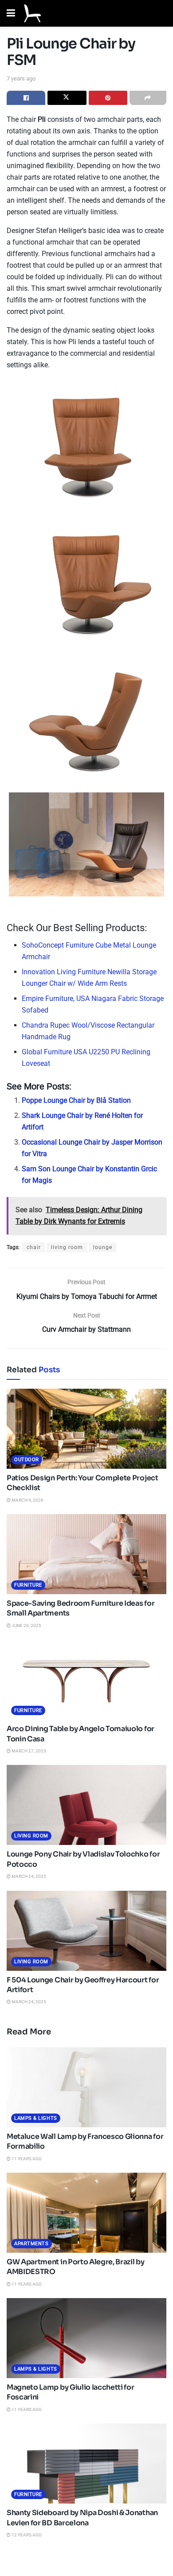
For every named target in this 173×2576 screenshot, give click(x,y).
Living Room (31, 1836)
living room (67, 1247)
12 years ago (26, 2535)
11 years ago (26, 2159)
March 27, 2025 (28, 1751)
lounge (103, 1247)
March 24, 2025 (28, 1876)
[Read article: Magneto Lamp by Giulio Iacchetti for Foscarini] (86, 2338)
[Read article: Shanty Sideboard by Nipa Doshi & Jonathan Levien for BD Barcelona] (86, 2463)
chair (34, 1247)
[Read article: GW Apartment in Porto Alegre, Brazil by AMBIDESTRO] (86, 2213)
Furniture (28, 1585)
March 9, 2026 (27, 1500)
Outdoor (27, 1460)
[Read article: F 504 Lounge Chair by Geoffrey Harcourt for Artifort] (86, 1931)
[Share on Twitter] (67, 98)
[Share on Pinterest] (108, 98)
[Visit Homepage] (32, 13)
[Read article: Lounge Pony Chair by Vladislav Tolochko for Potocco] (86, 1805)
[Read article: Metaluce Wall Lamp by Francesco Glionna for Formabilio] (86, 2087)
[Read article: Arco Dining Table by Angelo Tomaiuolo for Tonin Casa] (86, 1680)
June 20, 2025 (26, 1626)
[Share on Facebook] (26, 98)
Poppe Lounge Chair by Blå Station (76, 1100)
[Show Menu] (11, 13)
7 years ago (21, 78)
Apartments (31, 2244)
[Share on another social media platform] (148, 98)
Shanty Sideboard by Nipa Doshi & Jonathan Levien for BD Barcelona (82, 2518)
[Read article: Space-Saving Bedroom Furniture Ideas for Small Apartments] (86, 1554)
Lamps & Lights (36, 2118)
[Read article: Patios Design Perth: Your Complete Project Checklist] (86, 1429)
